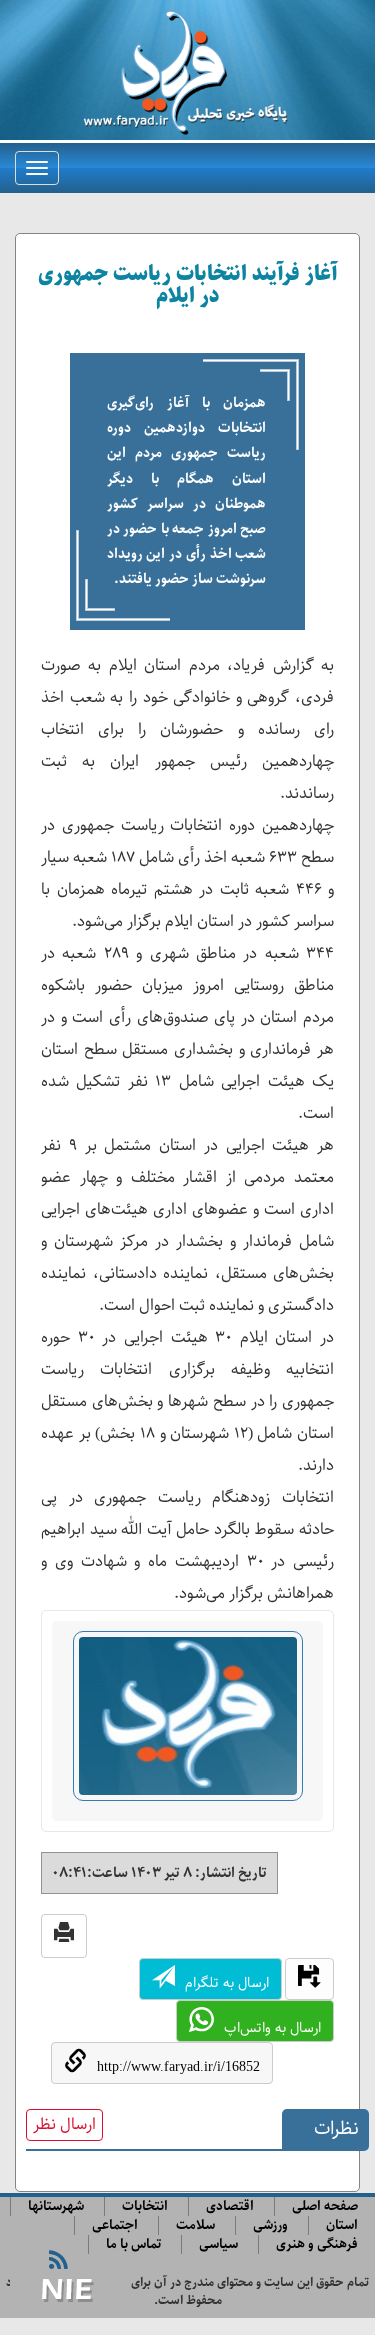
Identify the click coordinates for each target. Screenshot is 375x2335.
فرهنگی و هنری (317, 2244)
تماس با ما (133, 2244)
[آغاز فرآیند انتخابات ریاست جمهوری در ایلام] (188, 1724)
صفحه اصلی (325, 2206)
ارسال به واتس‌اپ (272, 2028)
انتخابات (145, 2206)
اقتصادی (230, 2206)
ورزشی (270, 2225)
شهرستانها (56, 2206)
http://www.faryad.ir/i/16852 (178, 2066)
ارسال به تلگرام (227, 1983)
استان (342, 2225)
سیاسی (218, 2244)
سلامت (195, 2225)
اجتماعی (115, 2225)
